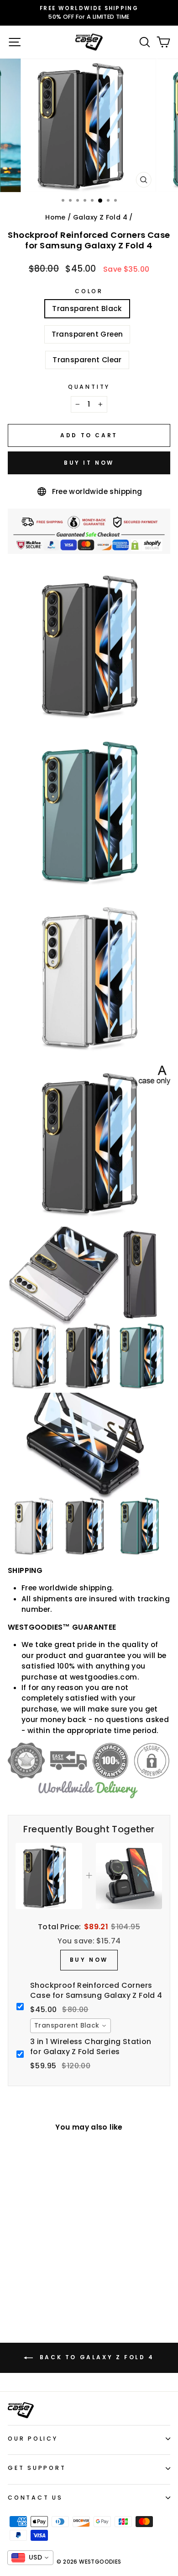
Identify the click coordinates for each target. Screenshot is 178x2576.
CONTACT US (35, 2498)
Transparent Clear (87, 360)
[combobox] (71, 2026)
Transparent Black (87, 309)
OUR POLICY (33, 2439)
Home (55, 217)
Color (89, 291)
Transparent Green (87, 334)
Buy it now (89, 463)
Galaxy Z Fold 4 (100, 217)
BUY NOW (89, 1960)
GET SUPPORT (37, 2468)
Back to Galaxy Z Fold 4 (95, 2357)
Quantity (89, 387)
